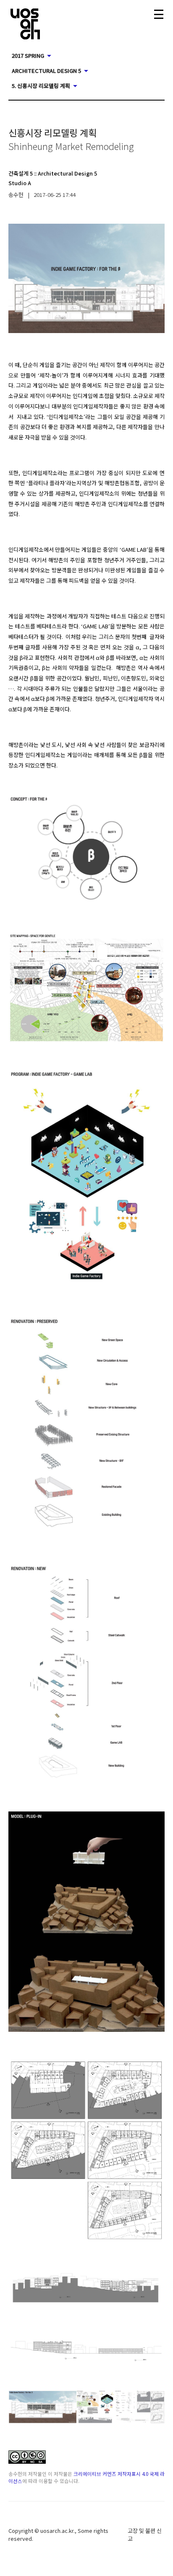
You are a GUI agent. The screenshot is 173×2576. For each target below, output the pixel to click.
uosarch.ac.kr (57, 2531)
